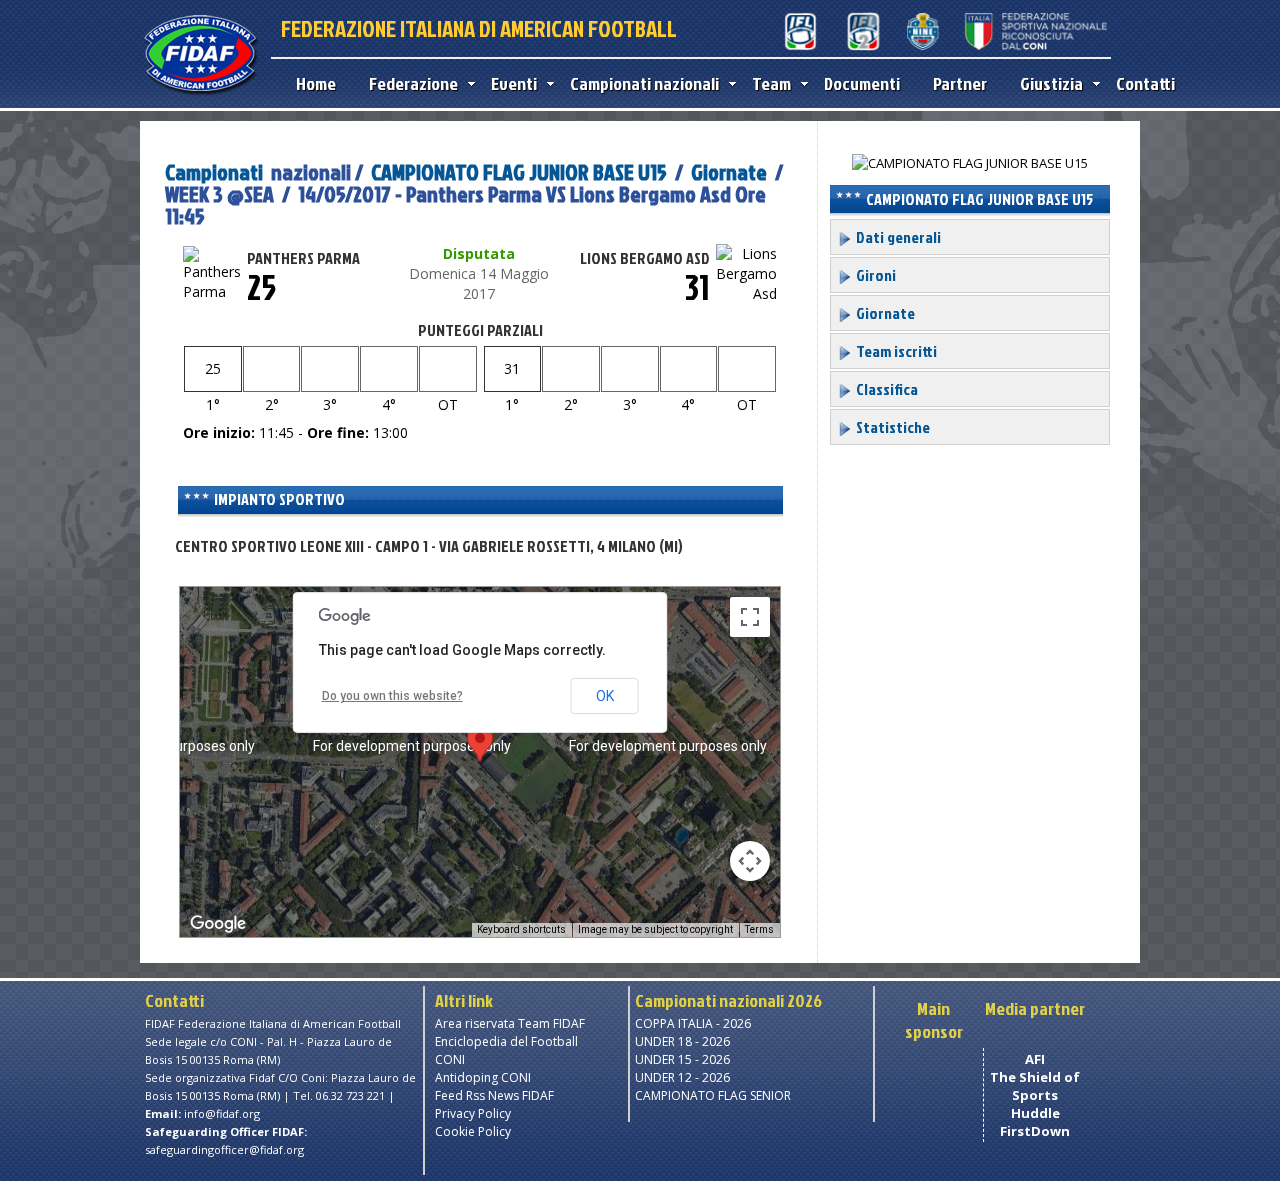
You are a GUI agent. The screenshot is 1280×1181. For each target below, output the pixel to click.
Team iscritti (895, 351)
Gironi (874, 275)
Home (316, 83)
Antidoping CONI (483, 1077)
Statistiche (891, 427)
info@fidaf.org (222, 1113)
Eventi (514, 83)
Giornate (729, 171)
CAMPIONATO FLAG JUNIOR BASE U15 (519, 171)
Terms (759, 929)
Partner (960, 83)
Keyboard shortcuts (521, 929)
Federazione (413, 83)
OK (605, 696)
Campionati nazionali (644, 83)
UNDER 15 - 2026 (682, 1059)
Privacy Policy (473, 1113)
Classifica (885, 389)
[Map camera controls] (750, 861)
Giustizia (1051, 83)
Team (771, 83)
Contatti (1145, 83)
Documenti (862, 83)
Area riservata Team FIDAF (510, 1023)
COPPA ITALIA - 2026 (693, 1023)
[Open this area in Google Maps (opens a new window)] (218, 924)
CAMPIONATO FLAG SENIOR (713, 1095)
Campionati (214, 171)
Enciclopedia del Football (506, 1041)
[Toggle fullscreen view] (750, 617)
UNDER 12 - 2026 (682, 1077)
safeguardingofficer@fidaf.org (224, 1149)
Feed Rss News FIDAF (494, 1095)
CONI (450, 1059)
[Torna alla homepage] (200, 92)
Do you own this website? (392, 696)
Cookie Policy (473, 1131)
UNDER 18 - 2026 (682, 1041)
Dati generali (897, 237)
